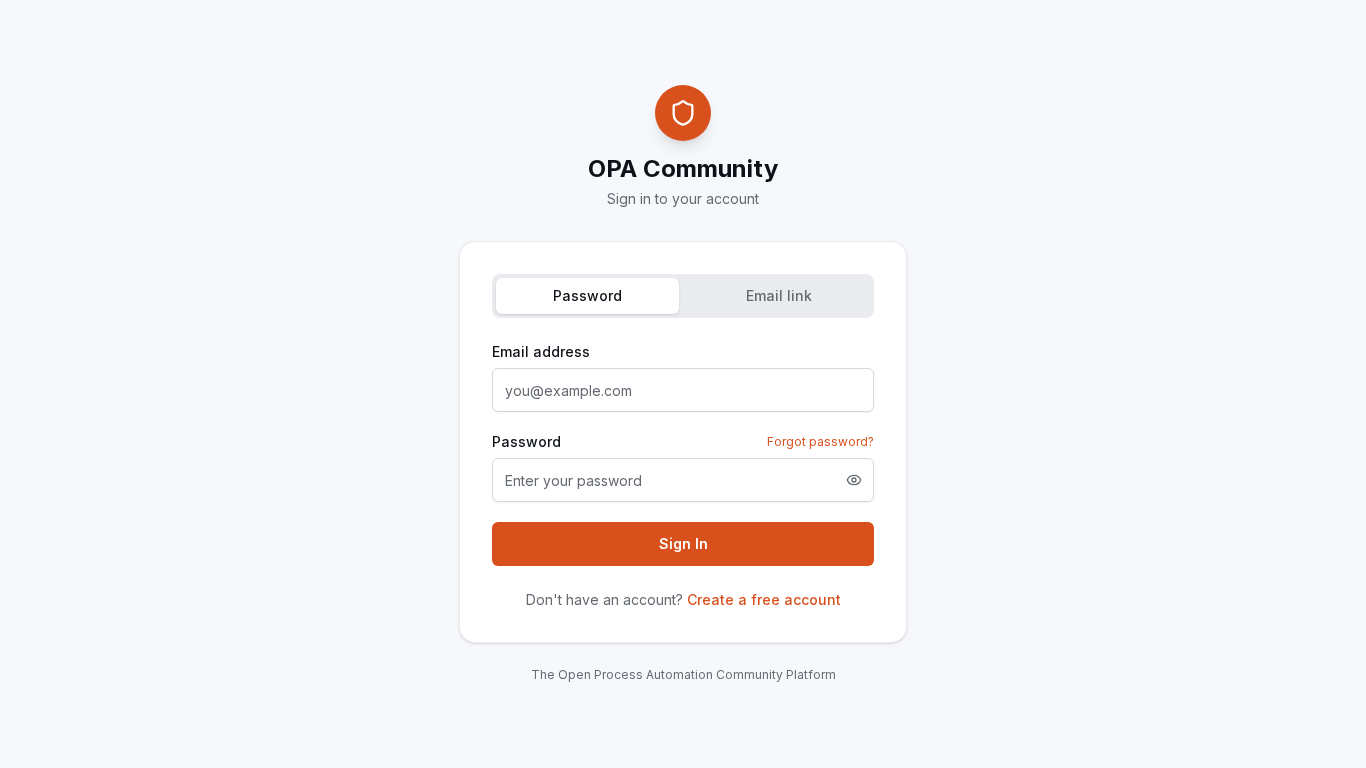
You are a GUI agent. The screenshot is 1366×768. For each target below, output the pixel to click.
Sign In (683, 543)
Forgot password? (820, 441)
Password (587, 295)
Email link (779, 295)
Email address (541, 351)
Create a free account (764, 599)
